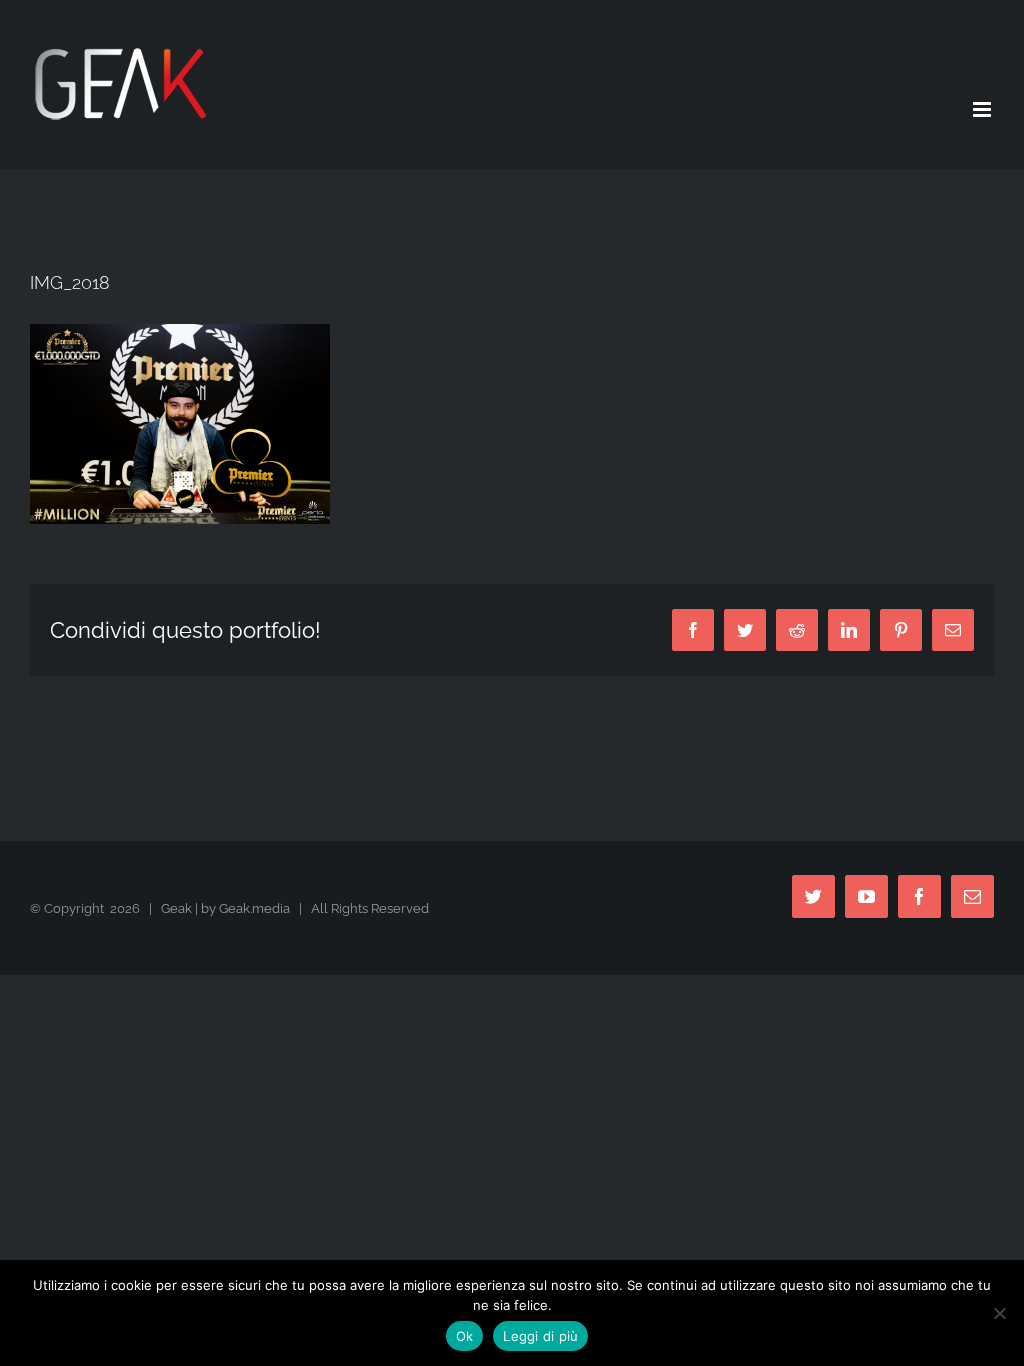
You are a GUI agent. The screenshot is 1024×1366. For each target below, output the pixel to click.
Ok (465, 1336)
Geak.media (254, 908)
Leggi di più (540, 1336)
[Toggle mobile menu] (983, 109)
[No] (999, 1313)
